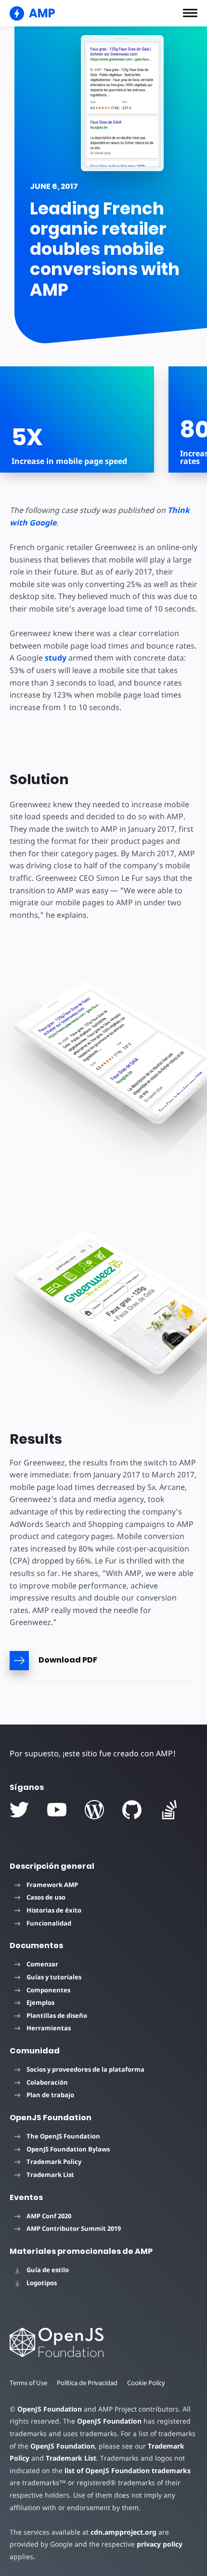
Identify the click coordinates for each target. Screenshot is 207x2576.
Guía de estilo (48, 2270)
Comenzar (42, 1964)
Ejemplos (40, 2002)
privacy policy (160, 2544)
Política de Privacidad (87, 2383)
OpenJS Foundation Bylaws (68, 2149)
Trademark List (50, 2175)
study (56, 658)
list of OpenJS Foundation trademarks (128, 2470)
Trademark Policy (54, 2162)
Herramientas (49, 2028)
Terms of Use (28, 2383)
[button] (190, 13)
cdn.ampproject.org (123, 2532)
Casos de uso (46, 1897)
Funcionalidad (49, 1923)
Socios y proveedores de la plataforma (85, 2069)
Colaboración (47, 2082)
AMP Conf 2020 (49, 2216)
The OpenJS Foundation (63, 2136)
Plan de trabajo (50, 2095)
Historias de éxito (54, 1910)
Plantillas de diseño (57, 2015)
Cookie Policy (146, 2383)
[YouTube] (57, 1810)
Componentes (48, 1990)
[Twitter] (19, 1810)
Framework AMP (52, 1885)
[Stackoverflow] (169, 1810)
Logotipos (42, 2283)
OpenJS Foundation (50, 2409)
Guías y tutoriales (54, 1977)
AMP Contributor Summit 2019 (74, 2228)
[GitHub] (132, 1810)
